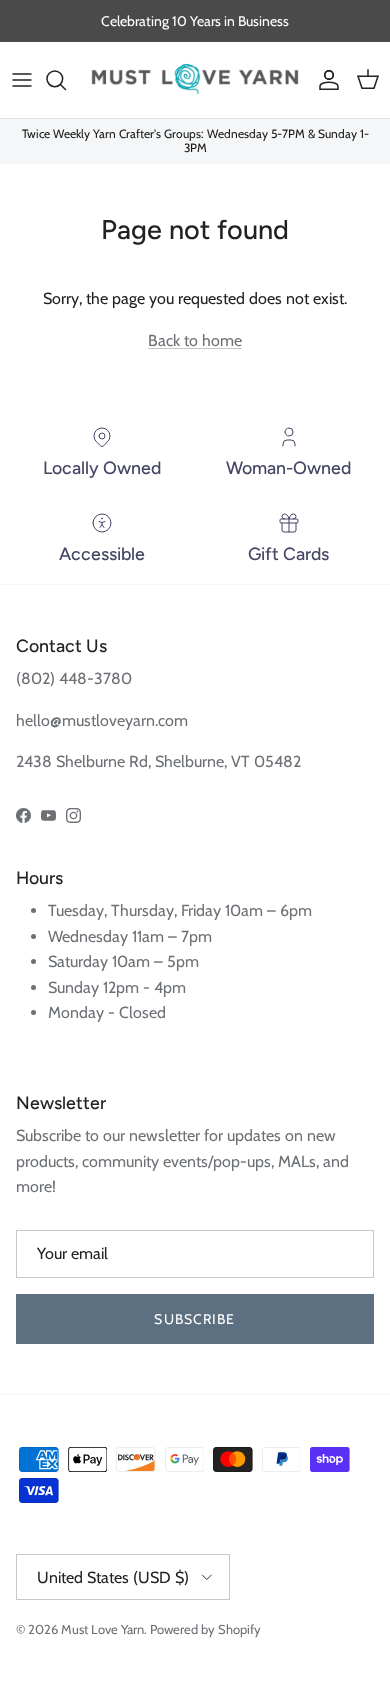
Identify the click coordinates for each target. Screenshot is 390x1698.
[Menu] (22, 80)
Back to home (195, 340)
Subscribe (194, 1319)
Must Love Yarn (102, 1629)
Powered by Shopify (205, 1629)
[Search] (66, 80)
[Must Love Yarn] (195, 80)
